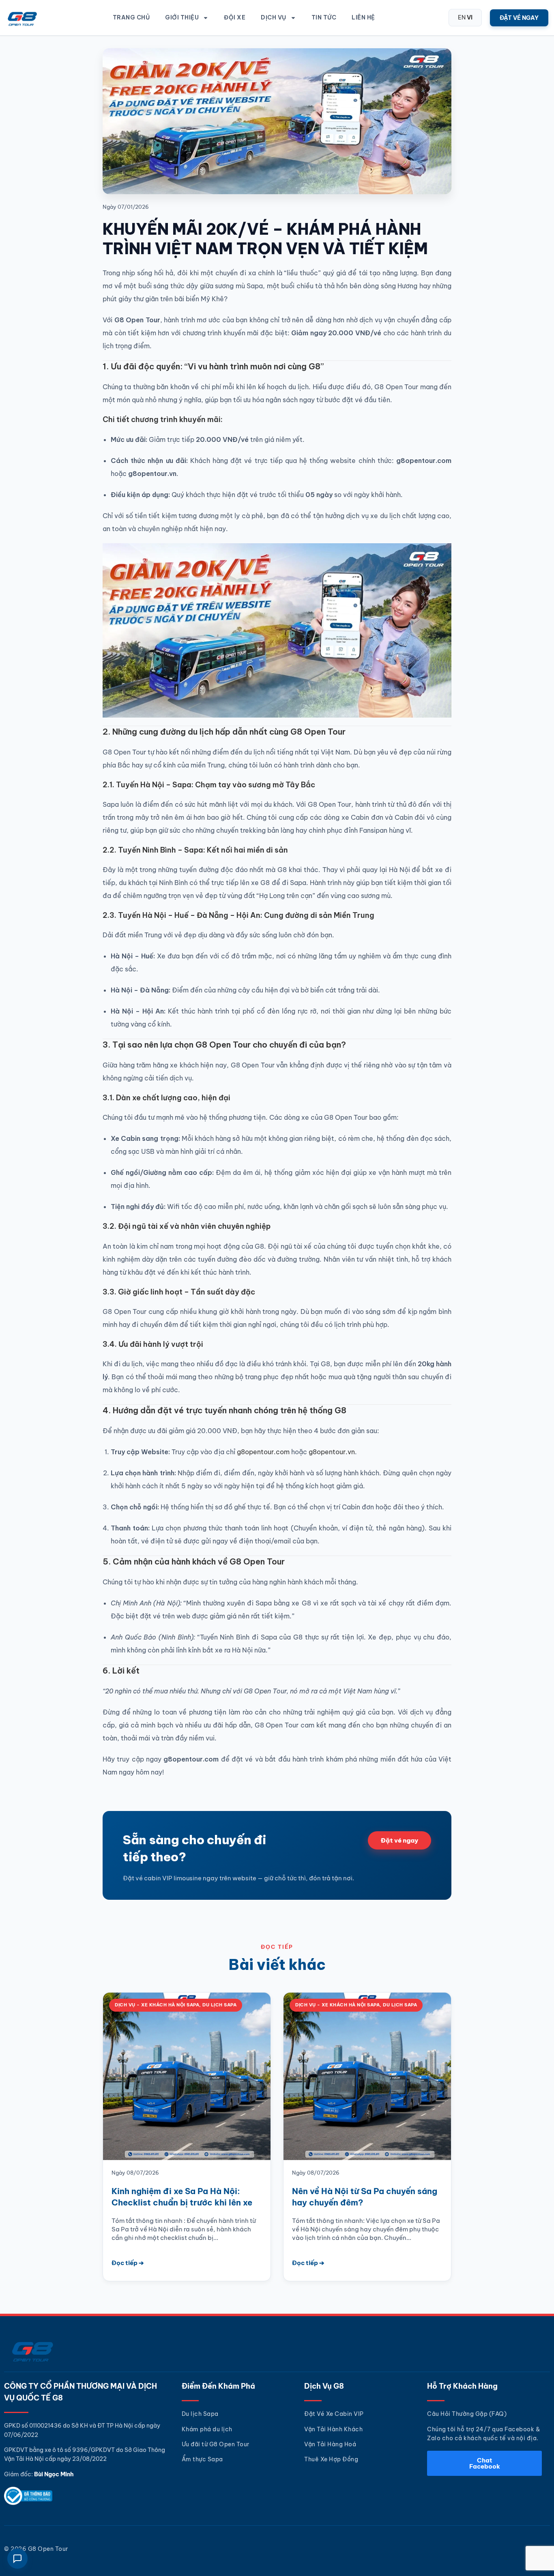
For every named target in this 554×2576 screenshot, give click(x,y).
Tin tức (324, 17)
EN (462, 17)
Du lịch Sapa (219, 2005)
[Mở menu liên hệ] (17, 2559)
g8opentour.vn (332, 1452)
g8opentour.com (263, 1452)
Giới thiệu (182, 17)
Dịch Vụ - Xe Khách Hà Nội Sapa (157, 2005)
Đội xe (235, 17)
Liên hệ (363, 17)
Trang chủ (131, 17)
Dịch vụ (274, 17)
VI (470, 17)
